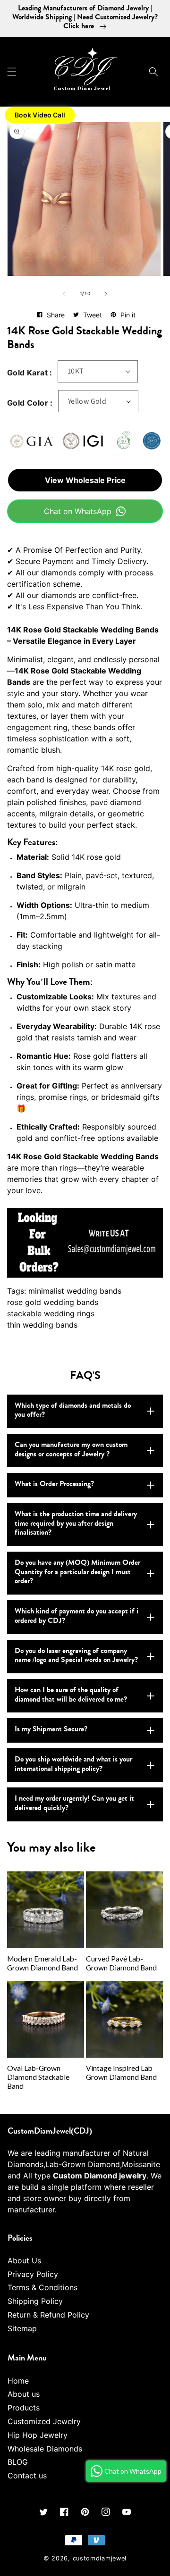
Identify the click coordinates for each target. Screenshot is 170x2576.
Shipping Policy (35, 2301)
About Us (24, 2260)
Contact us (27, 2476)
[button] (12, 72)
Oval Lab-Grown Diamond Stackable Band (38, 2077)
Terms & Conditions (42, 2287)
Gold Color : (30, 403)
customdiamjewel (100, 2558)
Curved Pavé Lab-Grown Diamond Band (121, 1963)
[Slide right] (106, 294)
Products (24, 2408)
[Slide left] (64, 294)
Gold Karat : (30, 373)
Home (18, 2381)
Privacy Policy (33, 2274)
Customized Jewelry (44, 2421)
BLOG (18, 2462)
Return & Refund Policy (48, 2315)
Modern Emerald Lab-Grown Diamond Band (42, 1963)
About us (24, 2394)
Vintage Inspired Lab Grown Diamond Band (121, 2073)
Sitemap (22, 2328)
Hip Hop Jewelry (38, 2435)
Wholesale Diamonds (45, 2449)
